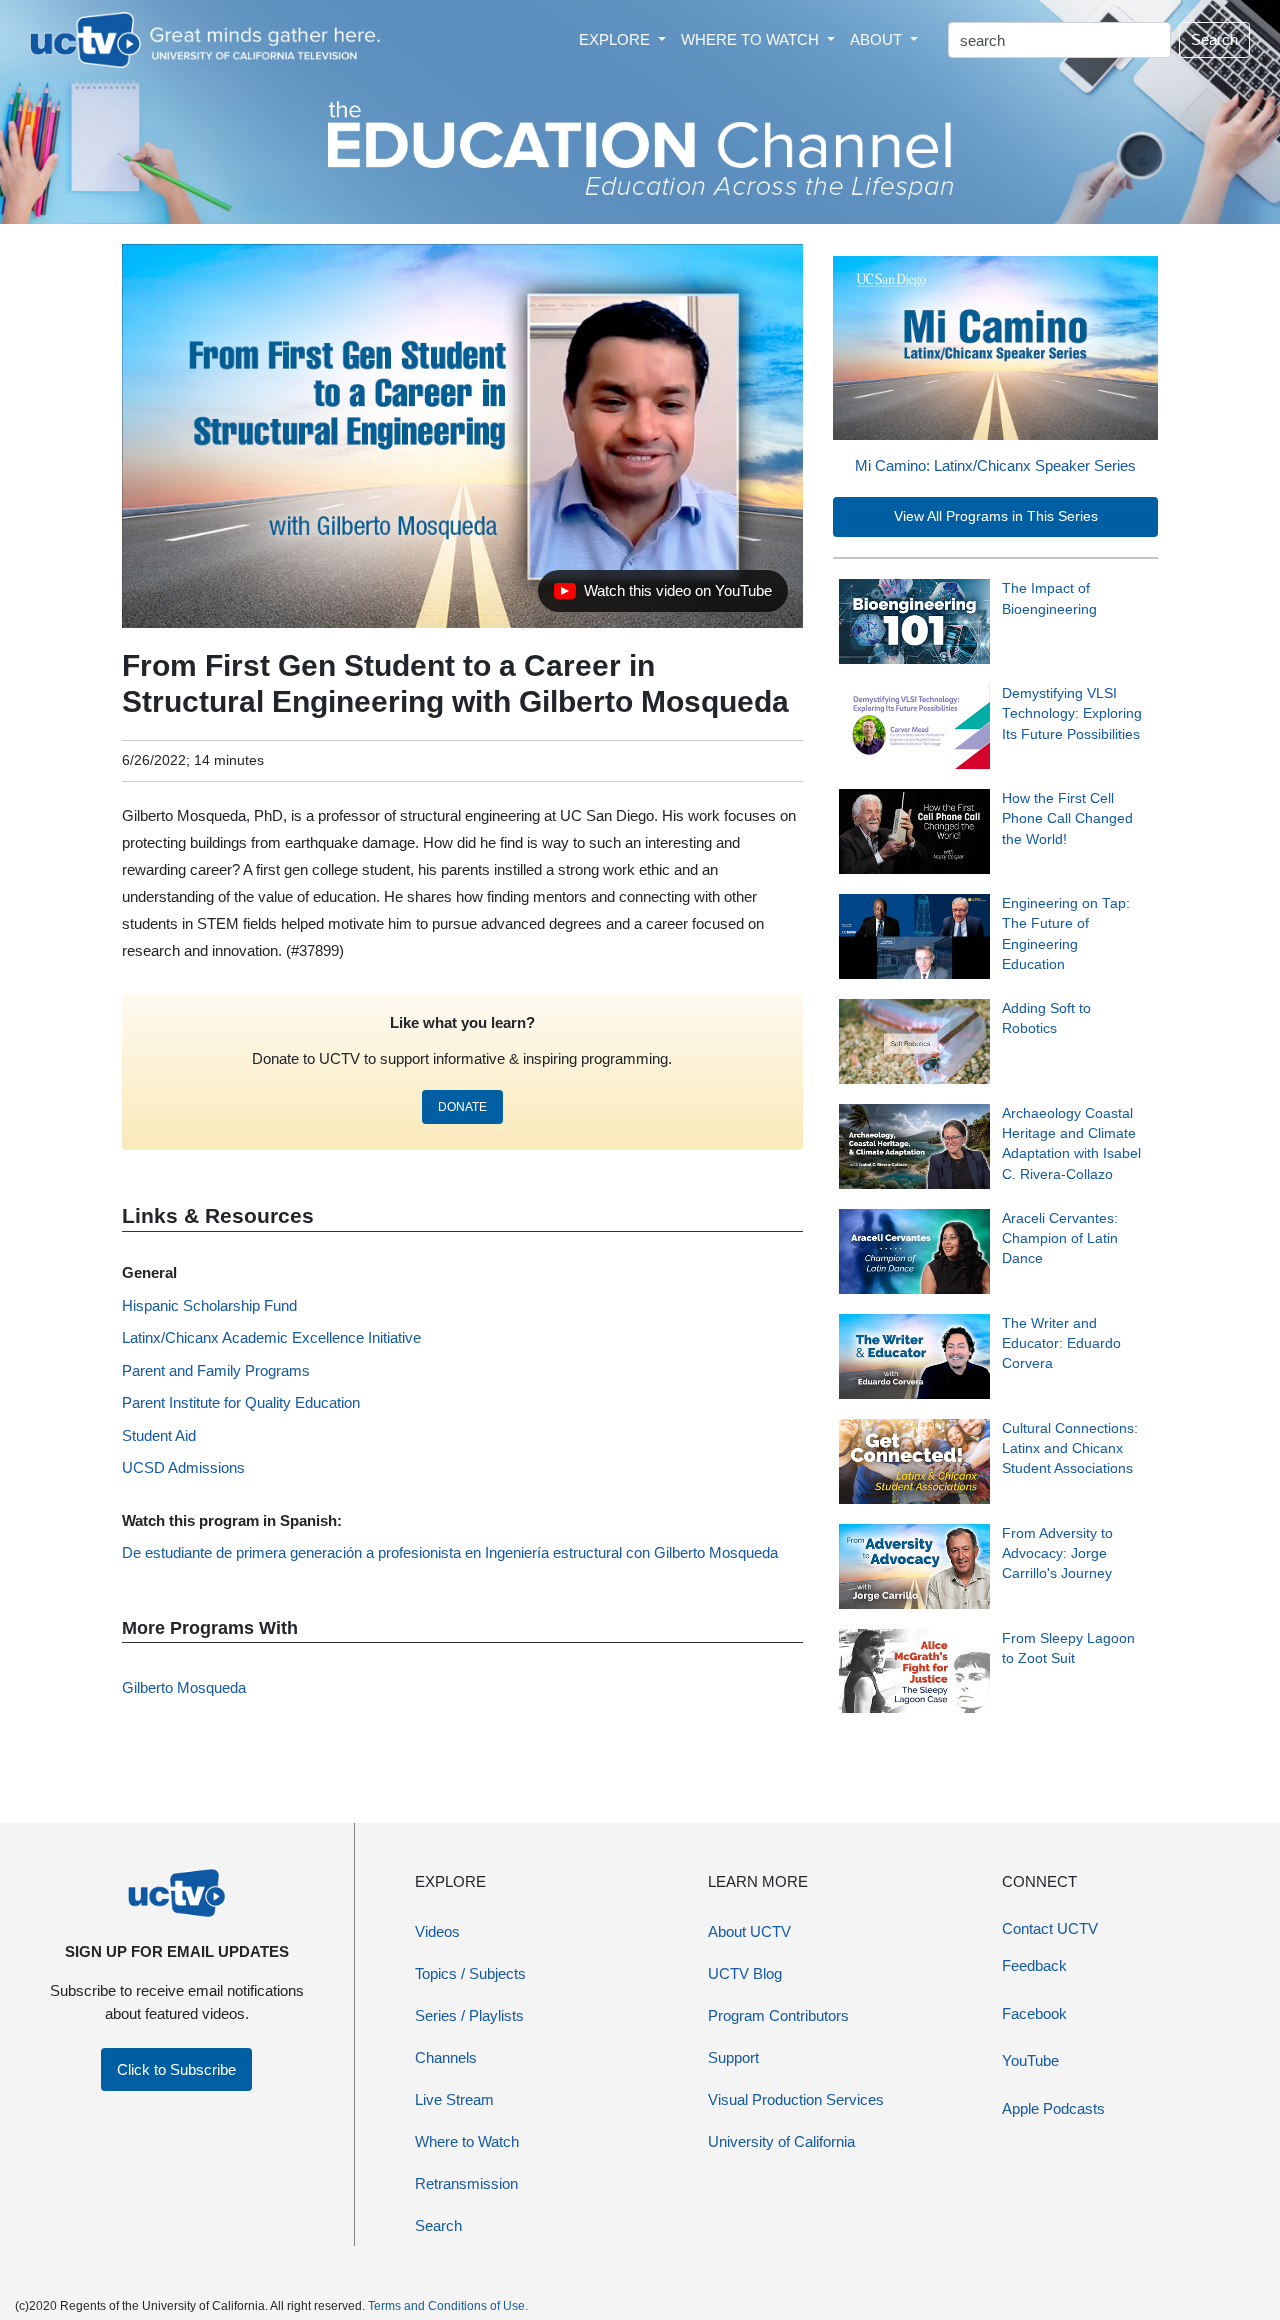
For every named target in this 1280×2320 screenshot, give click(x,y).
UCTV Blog (745, 1973)
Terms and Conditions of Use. (448, 2306)
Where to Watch (467, 2141)
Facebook (1034, 2013)
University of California (781, 2141)
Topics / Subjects (470, 1973)
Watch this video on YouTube (662, 596)
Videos (437, 1931)
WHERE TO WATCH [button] (752, 39)
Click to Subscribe (176, 2069)
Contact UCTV (1050, 1928)
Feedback (1034, 1965)
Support (733, 2057)
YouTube (1030, 2060)
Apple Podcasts (1053, 2108)
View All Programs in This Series (996, 516)
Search (1214, 39)
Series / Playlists (469, 2015)
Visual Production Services (796, 2099)
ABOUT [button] (878, 39)
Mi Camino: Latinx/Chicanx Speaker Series (995, 465)
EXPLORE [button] (616, 39)
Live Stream (454, 2099)
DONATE (462, 1107)
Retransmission (466, 2183)
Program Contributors (778, 2015)
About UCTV (749, 1931)
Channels (446, 2057)
